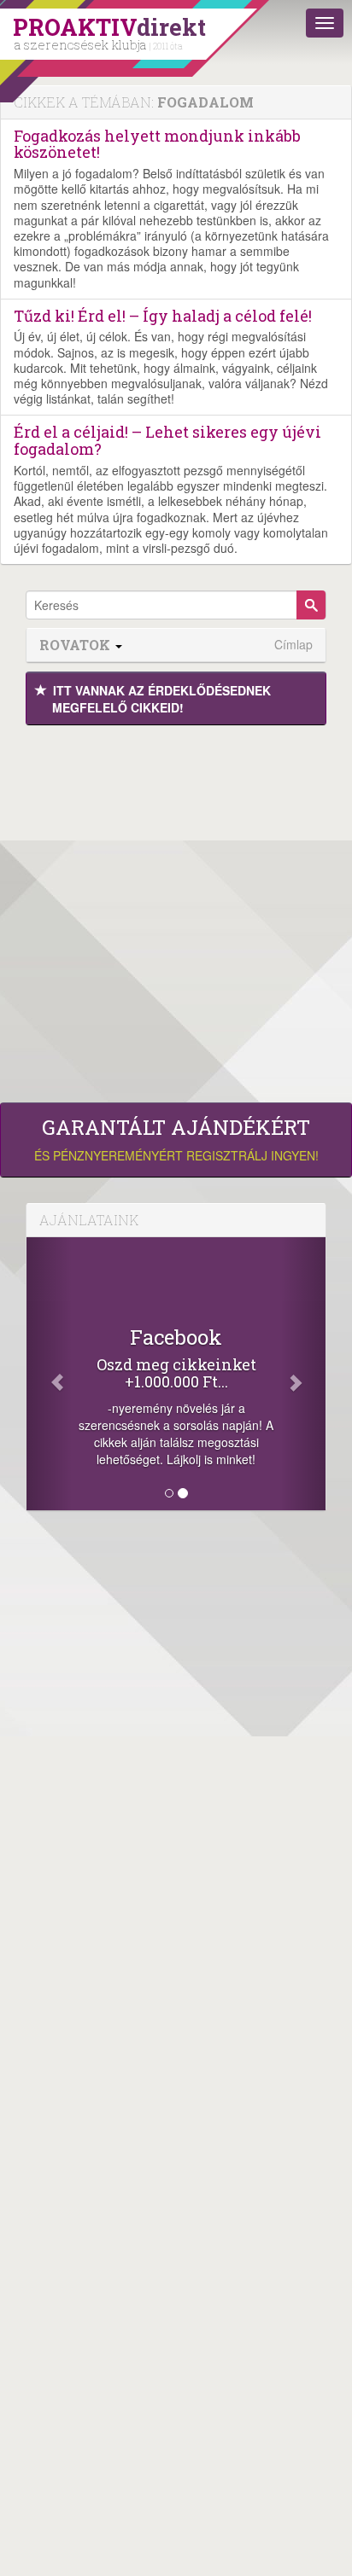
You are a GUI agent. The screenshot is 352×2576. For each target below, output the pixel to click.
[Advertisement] (176, 910)
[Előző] (49, 1374)
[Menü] (325, 23)
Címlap (293, 645)
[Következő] (304, 1374)
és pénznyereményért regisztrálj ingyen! (176, 1140)
